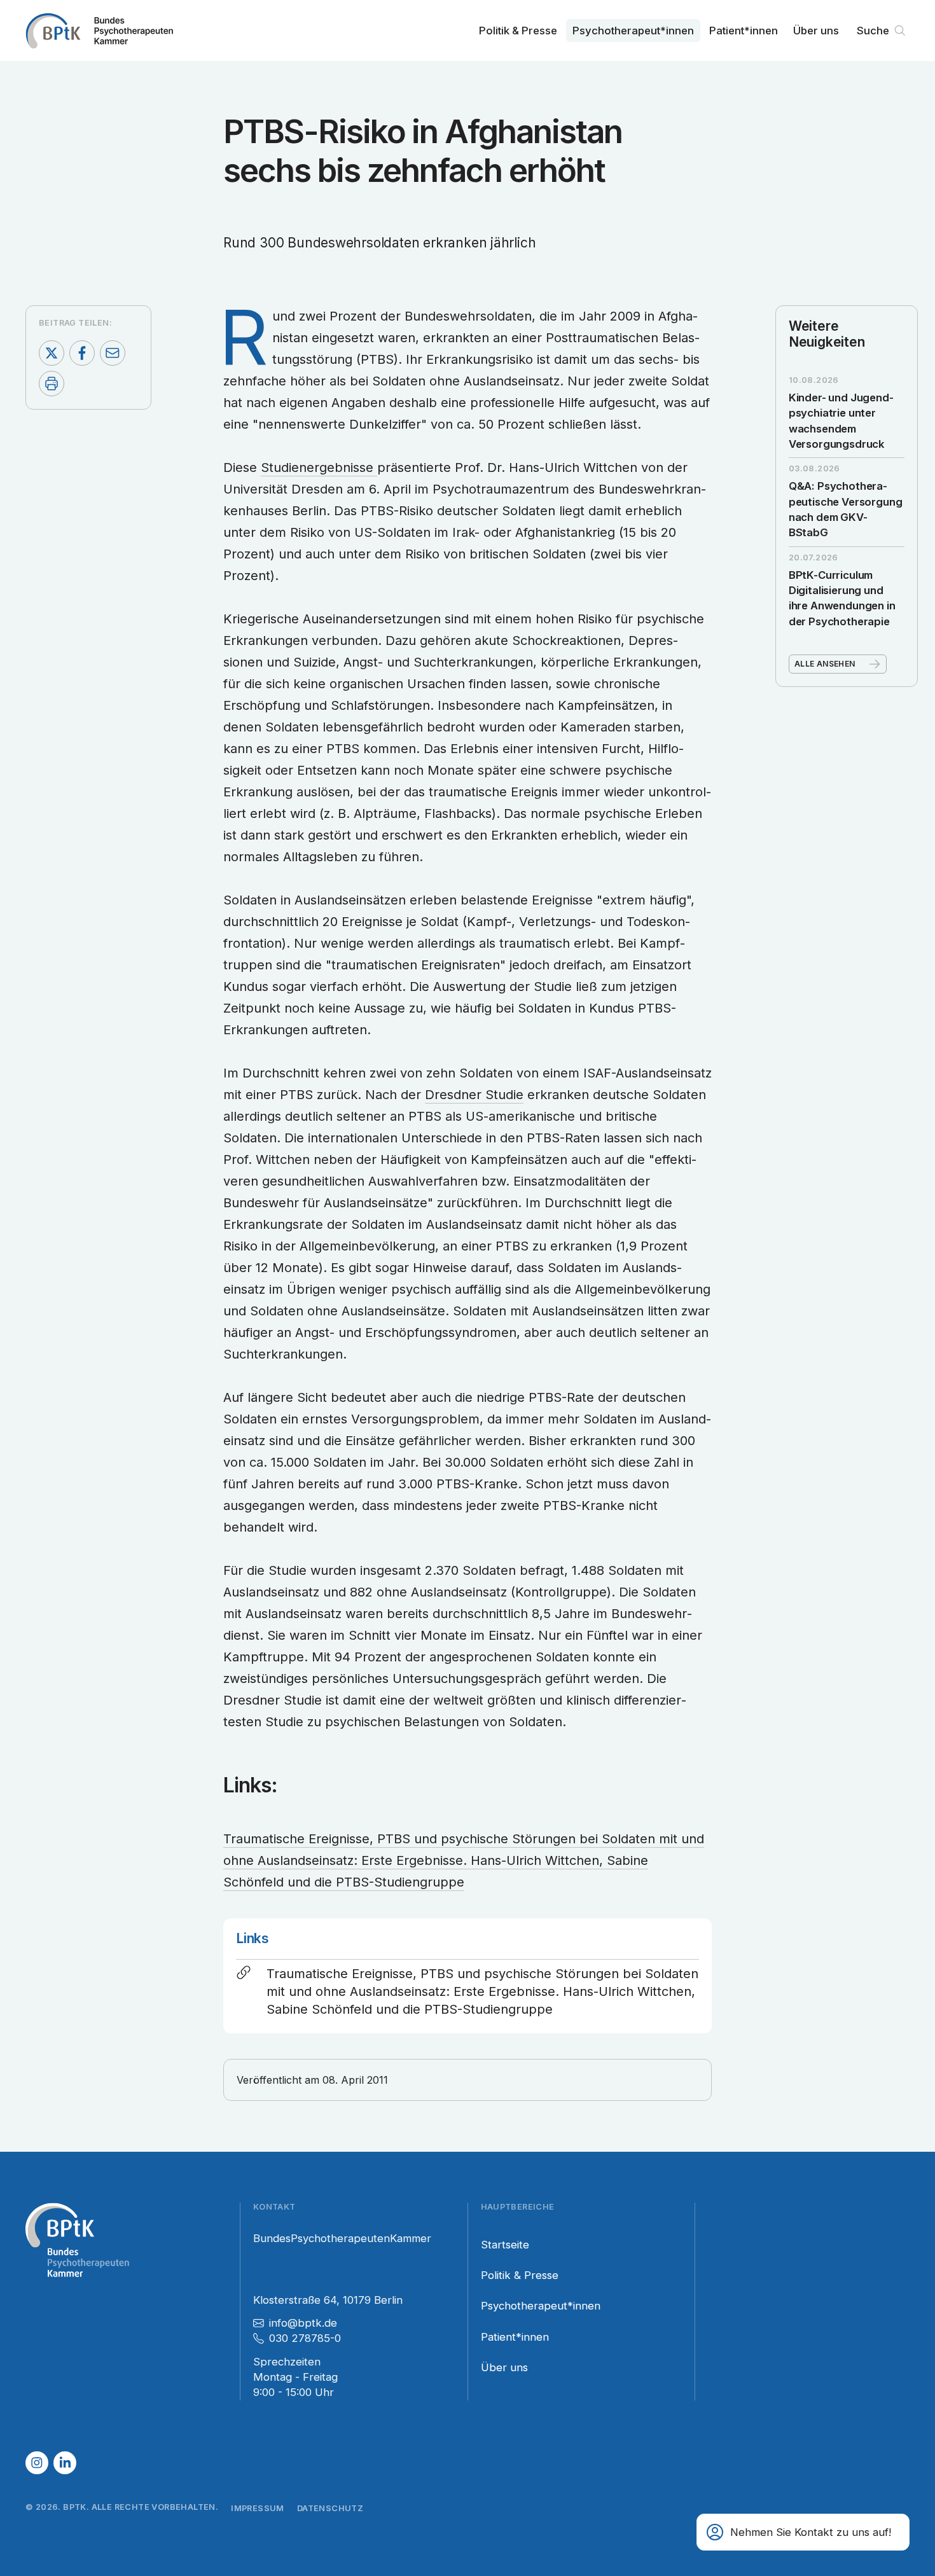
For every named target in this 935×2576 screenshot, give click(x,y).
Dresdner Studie (474, 1095)
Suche (873, 31)
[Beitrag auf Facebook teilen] (82, 353)
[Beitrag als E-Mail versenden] (113, 353)
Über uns (816, 31)
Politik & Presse (518, 31)
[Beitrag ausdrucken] (52, 384)
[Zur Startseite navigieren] (99, 31)
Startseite (505, 2245)
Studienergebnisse (319, 467)
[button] (803, 2532)
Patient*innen (744, 31)
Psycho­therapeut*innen (633, 31)
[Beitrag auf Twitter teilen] (52, 353)
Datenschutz (330, 2508)
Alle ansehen (825, 664)
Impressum (258, 2508)
